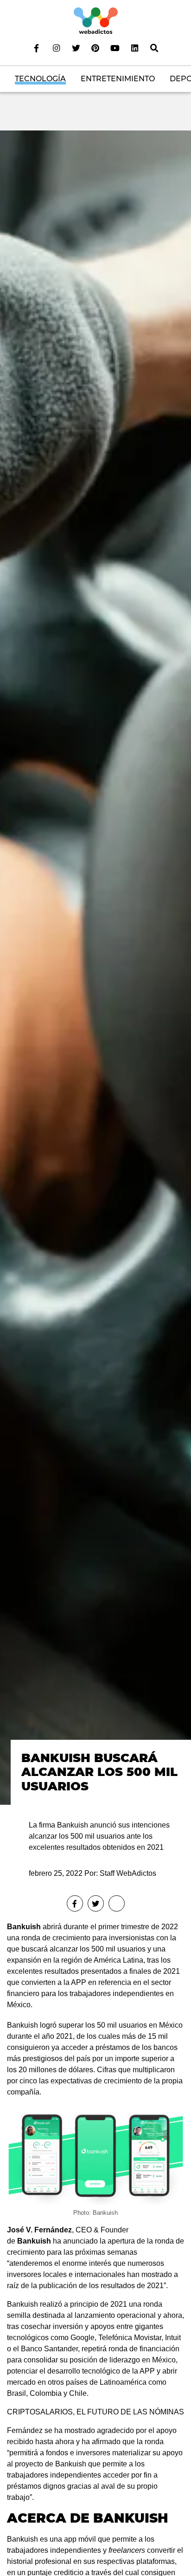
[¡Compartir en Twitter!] (96, 1903)
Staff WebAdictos (128, 1873)
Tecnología (40, 79)
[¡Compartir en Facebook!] (75, 1903)
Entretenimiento (118, 79)
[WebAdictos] (96, 20)
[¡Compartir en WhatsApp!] (117, 1903)
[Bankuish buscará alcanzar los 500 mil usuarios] (95, 967)
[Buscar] (154, 48)
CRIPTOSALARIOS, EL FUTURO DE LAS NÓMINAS (95, 2412)
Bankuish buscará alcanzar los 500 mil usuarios (99, 1772)
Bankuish (24, 1927)
